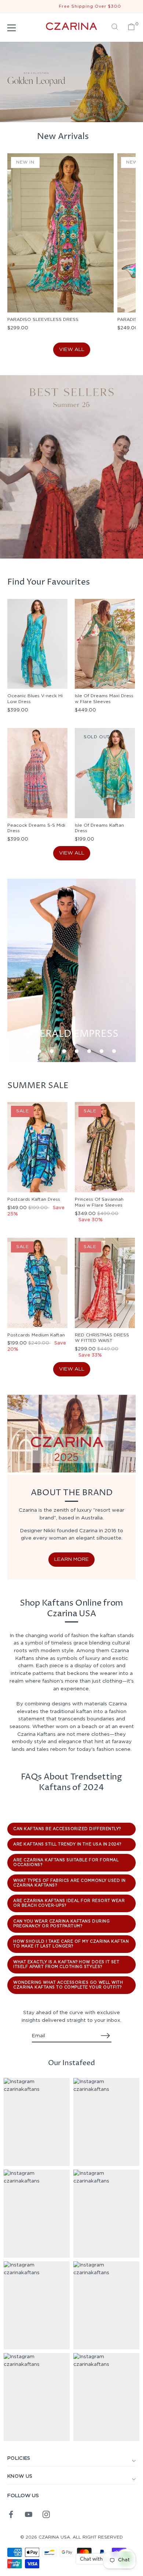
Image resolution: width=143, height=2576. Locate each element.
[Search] (115, 28)
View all (72, 350)
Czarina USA (54, 2537)
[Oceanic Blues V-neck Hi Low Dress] (37, 644)
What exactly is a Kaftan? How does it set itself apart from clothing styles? (66, 1964)
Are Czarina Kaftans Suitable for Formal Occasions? (66, 1863)
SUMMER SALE (38, 1086)
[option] (71, 467)
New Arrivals (63, 136)
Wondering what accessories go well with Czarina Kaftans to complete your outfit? (68, 1985)
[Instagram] (46, 2514)
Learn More (71, 1559)
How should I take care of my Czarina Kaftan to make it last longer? (71, 1944)
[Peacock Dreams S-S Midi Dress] (37, 773)
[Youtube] (29, 2514)
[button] (27, 1051)
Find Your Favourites (49, 582)
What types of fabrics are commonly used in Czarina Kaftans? (69, 1883)
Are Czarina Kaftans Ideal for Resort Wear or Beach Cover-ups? (69, 1903)
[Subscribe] (106, 2036)
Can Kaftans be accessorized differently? (67, 1829)
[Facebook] (11, 2514)
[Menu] (12, 28)
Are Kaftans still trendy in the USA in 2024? (67, 1844)
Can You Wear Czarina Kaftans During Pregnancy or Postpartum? (61, 1924)
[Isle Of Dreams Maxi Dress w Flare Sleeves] (105, 644)
